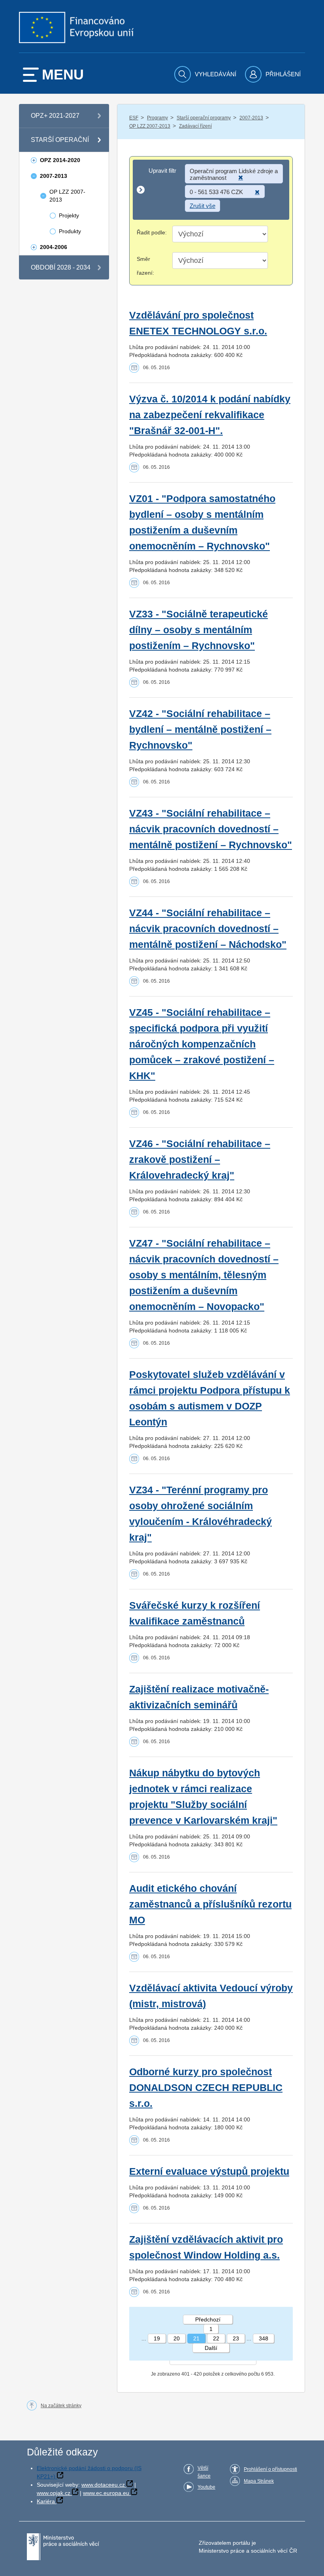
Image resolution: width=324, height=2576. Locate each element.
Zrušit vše (202, 206)
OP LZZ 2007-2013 (150, 126)
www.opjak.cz (54, 2493)
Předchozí (208, 2319)
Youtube (206, 2487)
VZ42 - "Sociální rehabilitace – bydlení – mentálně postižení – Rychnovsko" (200, 729)
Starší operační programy (204, 118)
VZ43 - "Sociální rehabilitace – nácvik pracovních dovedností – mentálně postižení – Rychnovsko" (211, 829)
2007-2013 (251, 118)
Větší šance (204, 2472)
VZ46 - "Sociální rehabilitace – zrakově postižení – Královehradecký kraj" (200, 1160)
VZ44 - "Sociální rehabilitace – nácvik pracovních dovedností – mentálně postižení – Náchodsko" (208, 929)
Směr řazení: (145, 266)
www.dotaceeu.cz (103, 2485)
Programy (157, 118)
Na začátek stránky (61, 2406)
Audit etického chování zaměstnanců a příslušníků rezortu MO (210, 1904)
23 (236, 2338)
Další (211, 2348)
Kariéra (46, 2501)
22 (216, 2338)
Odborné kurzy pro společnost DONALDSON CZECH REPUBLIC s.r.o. (206, 2088)
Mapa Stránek (259, 2481)
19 (157, 2338)
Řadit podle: (152, 232)
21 (196, 2338)
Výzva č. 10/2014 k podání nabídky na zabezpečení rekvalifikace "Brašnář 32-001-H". (210, 415)
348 (264, 2338)
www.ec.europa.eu (106, 2493)
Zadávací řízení (195, 126)
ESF (134, 118)
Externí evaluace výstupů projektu (209, 2171)
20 (177, 2338)
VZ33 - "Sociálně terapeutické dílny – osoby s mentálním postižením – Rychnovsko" (199, 630)
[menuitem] (206, 74)
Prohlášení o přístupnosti (270, 2469)
